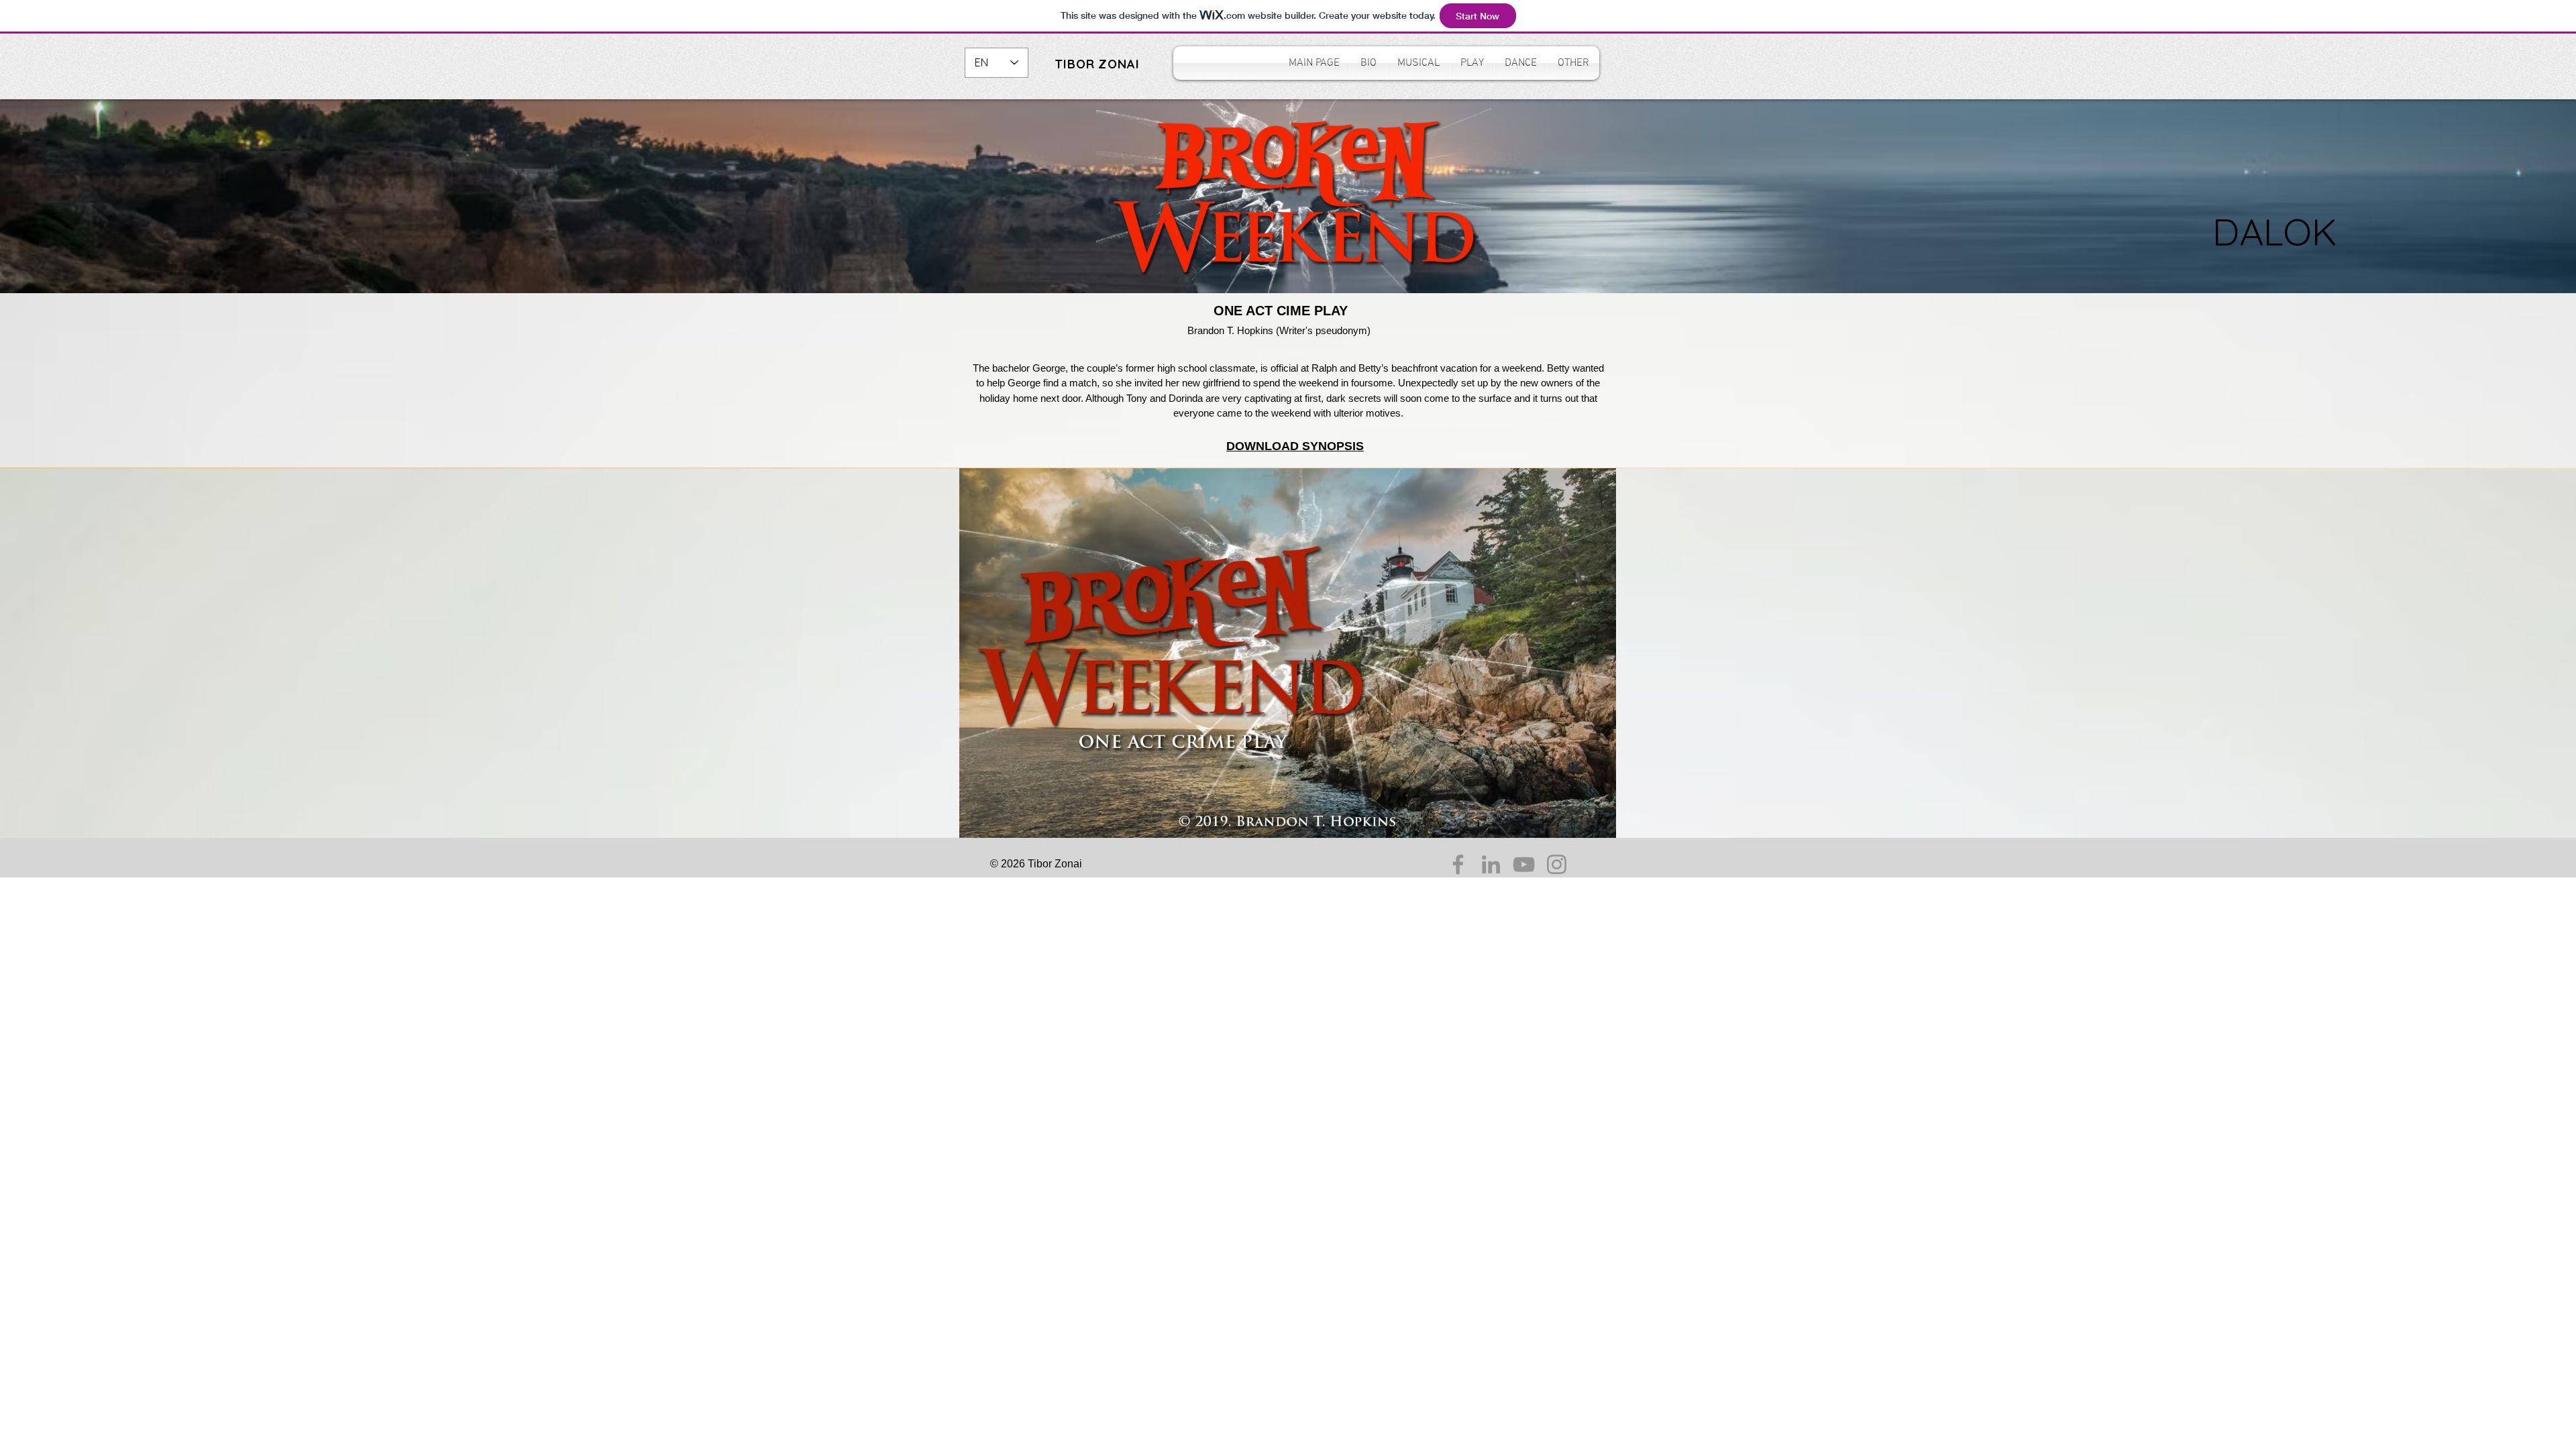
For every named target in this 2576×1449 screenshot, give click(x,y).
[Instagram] (1557, 864)
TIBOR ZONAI (1097, 64)
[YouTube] (1524, 864)
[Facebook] (1458, 864)
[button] (1418, 63)
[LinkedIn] (1491, 864)
